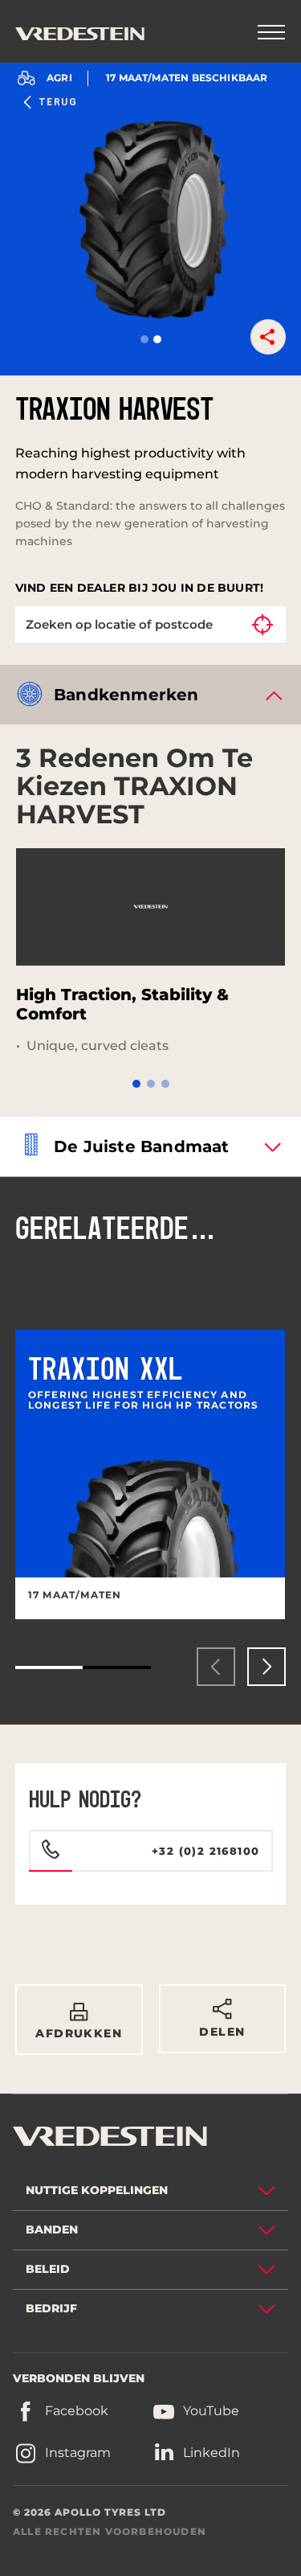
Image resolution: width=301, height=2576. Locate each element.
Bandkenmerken (126, 695)
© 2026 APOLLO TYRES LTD (89, 2512)
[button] (144, 339)
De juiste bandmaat (142, 1146)
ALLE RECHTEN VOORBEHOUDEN (110, 2531)
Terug (58, 102)
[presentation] (216, 1667)
